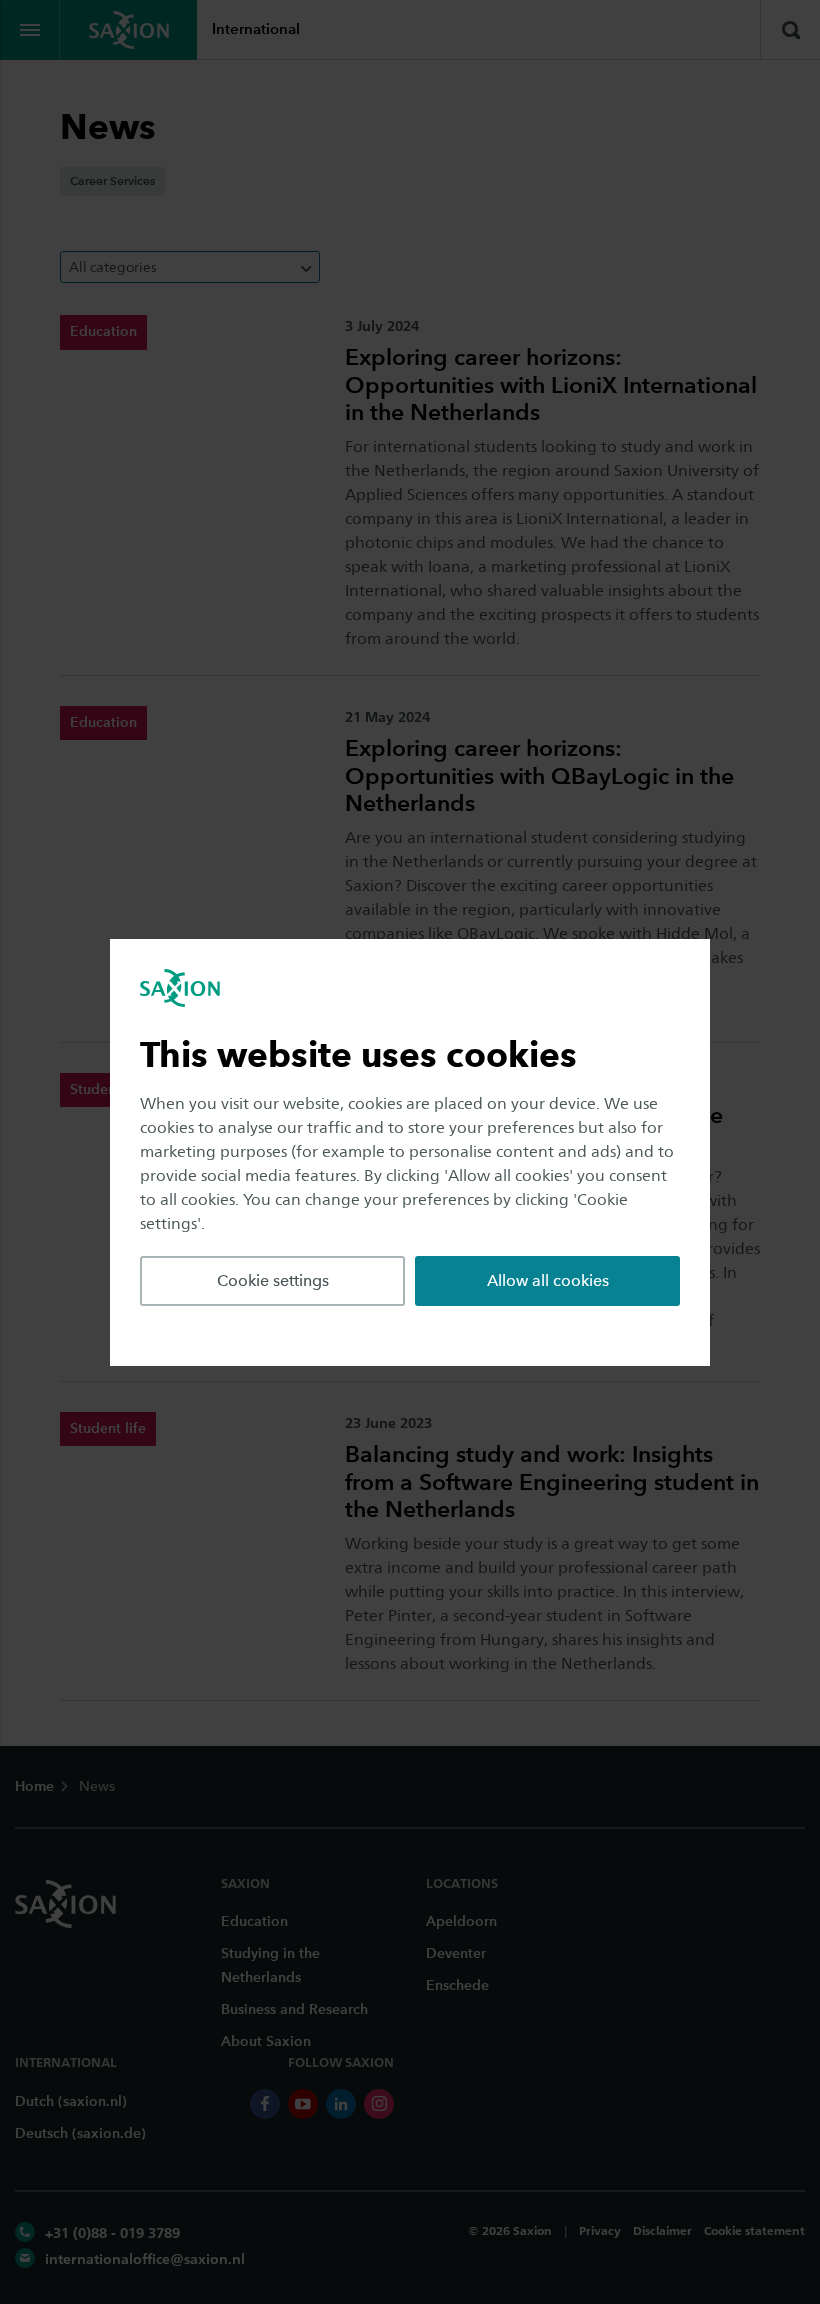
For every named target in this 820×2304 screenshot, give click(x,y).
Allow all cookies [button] (548, 1280)
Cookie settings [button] (273, 1280)
